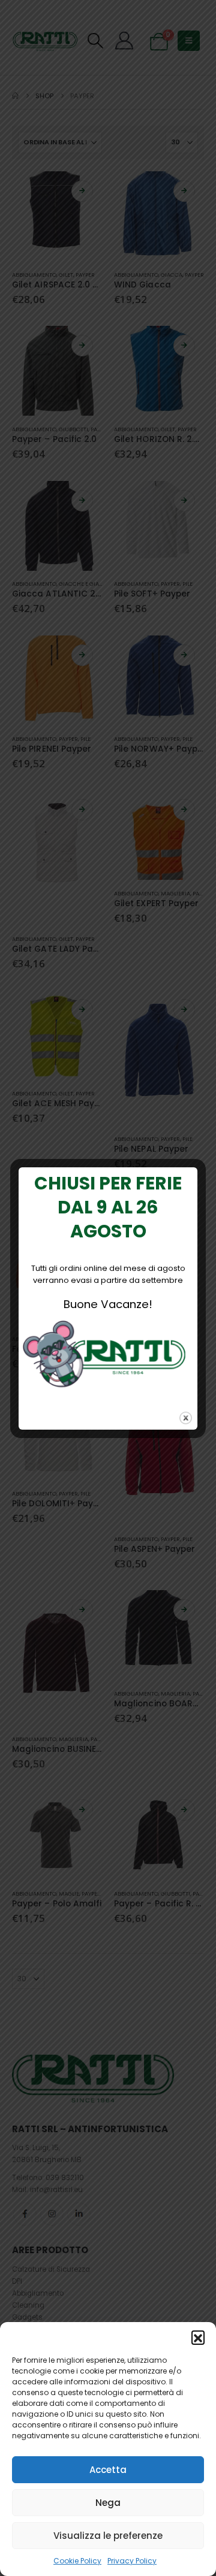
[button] (198, 2337)
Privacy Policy (132, 2561)
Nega (108, 2503)
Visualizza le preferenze (108, 2536)
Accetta (108, 2470)
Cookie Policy (77, 2561)
